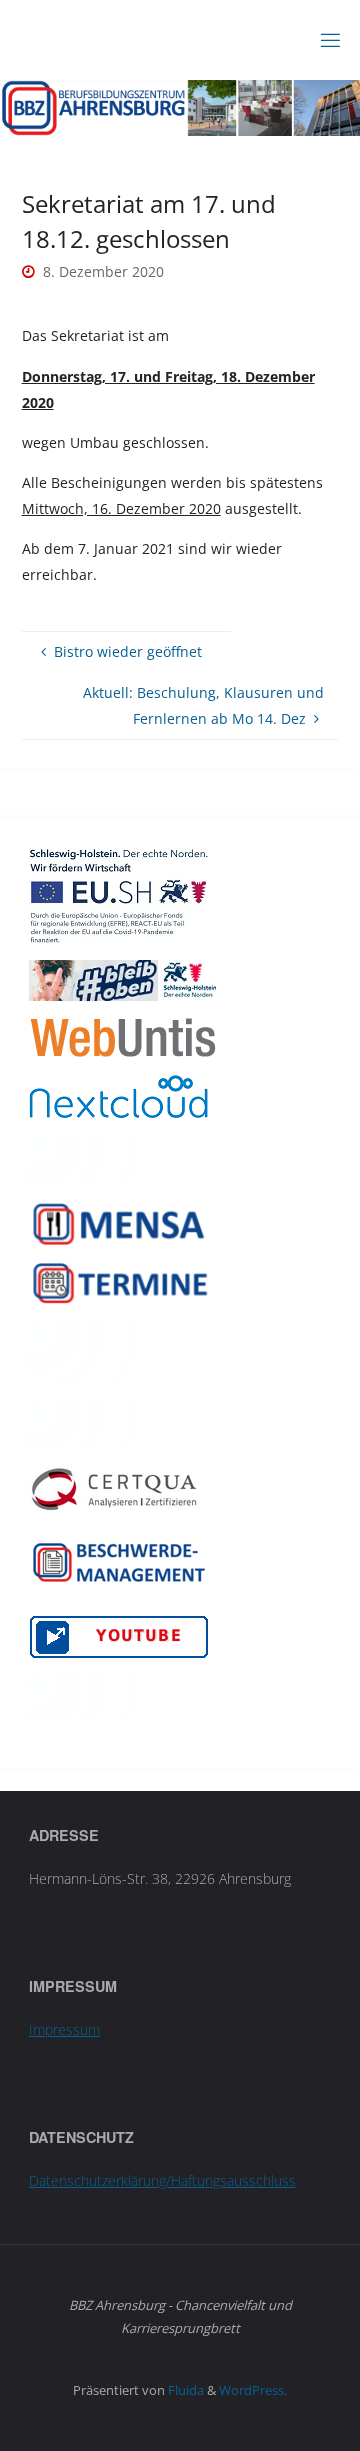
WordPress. (253, 2390)
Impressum (64, 2029)
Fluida (184, 2390)
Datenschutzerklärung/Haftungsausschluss (162, 2180)
